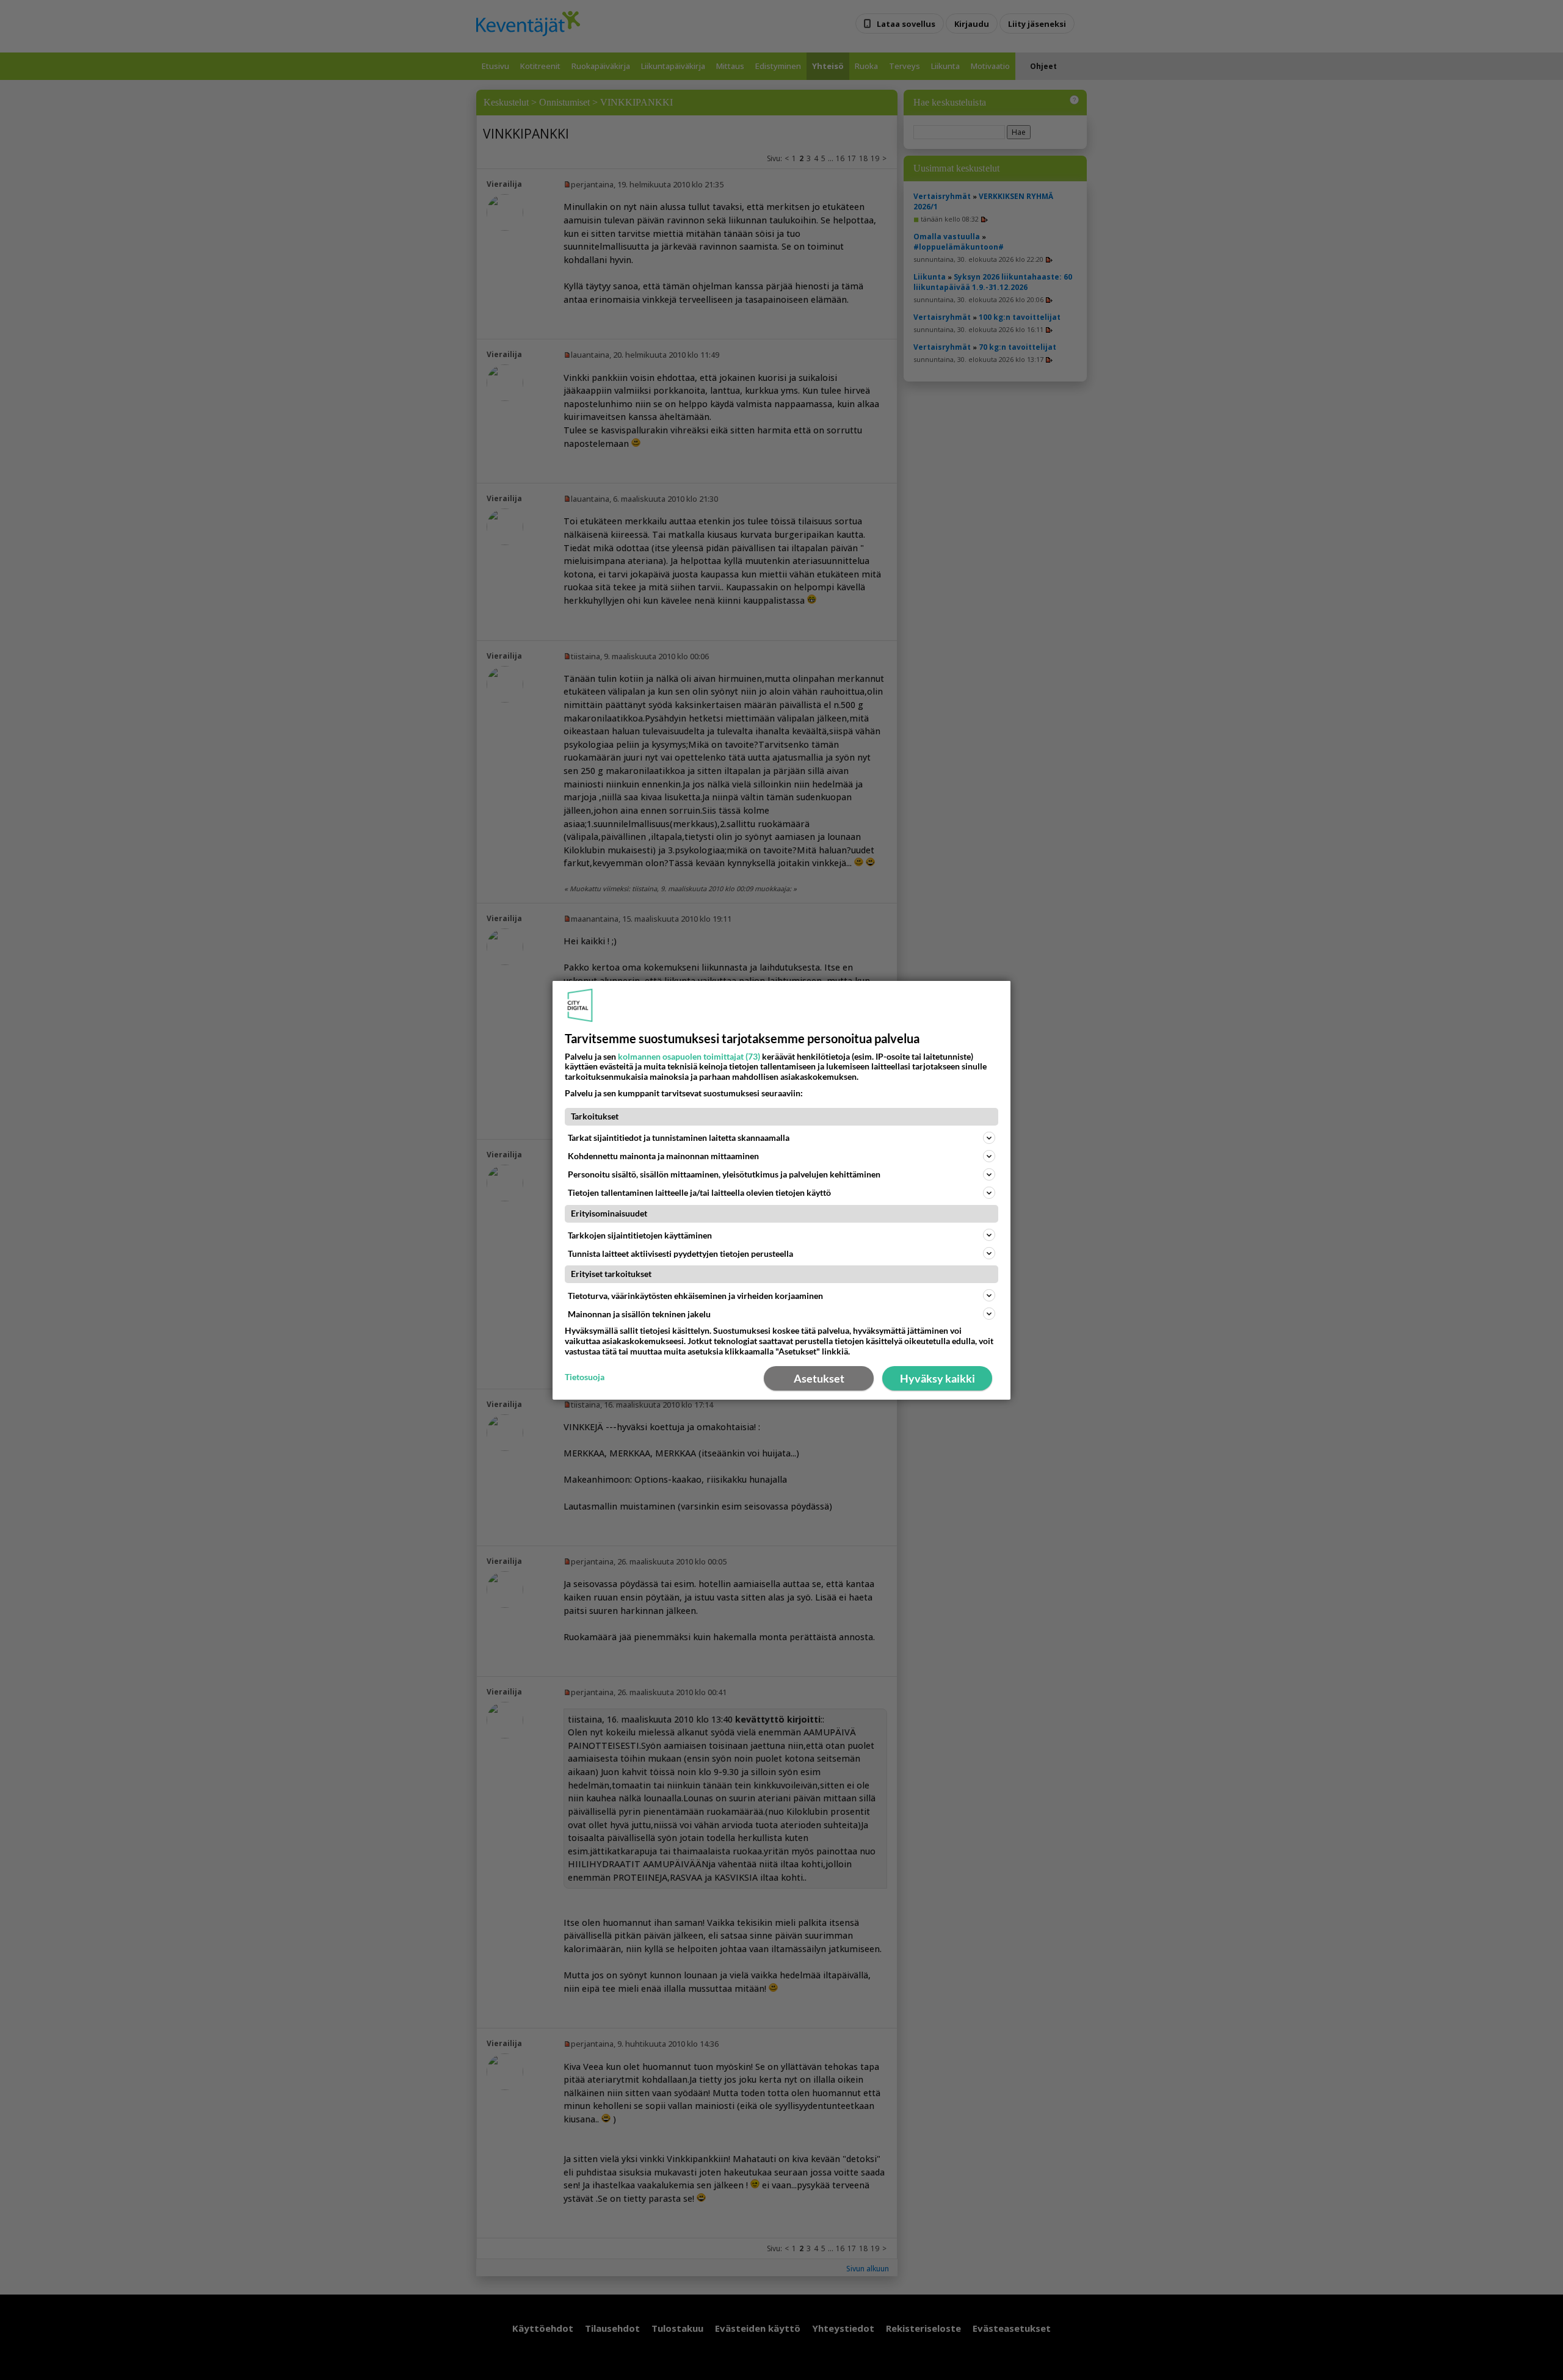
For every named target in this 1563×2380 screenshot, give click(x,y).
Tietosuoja (585, 1377)
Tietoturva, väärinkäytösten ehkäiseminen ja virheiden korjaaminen (695, 1296)
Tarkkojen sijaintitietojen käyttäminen (640, 1235)
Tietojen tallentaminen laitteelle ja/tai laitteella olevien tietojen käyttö (699, 1192)
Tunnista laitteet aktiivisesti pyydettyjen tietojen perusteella (680, 1253)
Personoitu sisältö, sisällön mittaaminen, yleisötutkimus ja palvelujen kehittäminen (724, 1174)
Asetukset (819, 1378)
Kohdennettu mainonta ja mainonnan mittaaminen (663, 1156)
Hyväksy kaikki (937, 1378)
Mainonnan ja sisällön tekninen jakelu (639, 1314)
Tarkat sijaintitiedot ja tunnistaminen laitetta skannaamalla (679, 1138)
